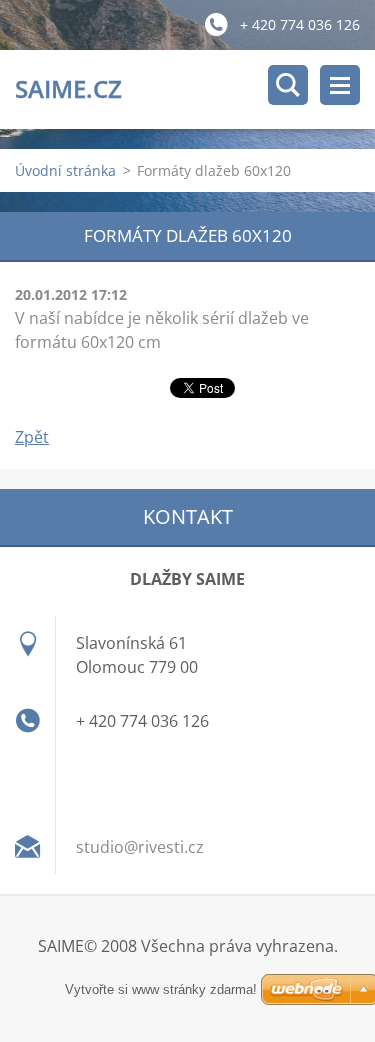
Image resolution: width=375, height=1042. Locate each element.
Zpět (32, 437)
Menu (340, 85)
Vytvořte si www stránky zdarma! (161, 989)
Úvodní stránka (65, 170)
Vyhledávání (288, 85)
